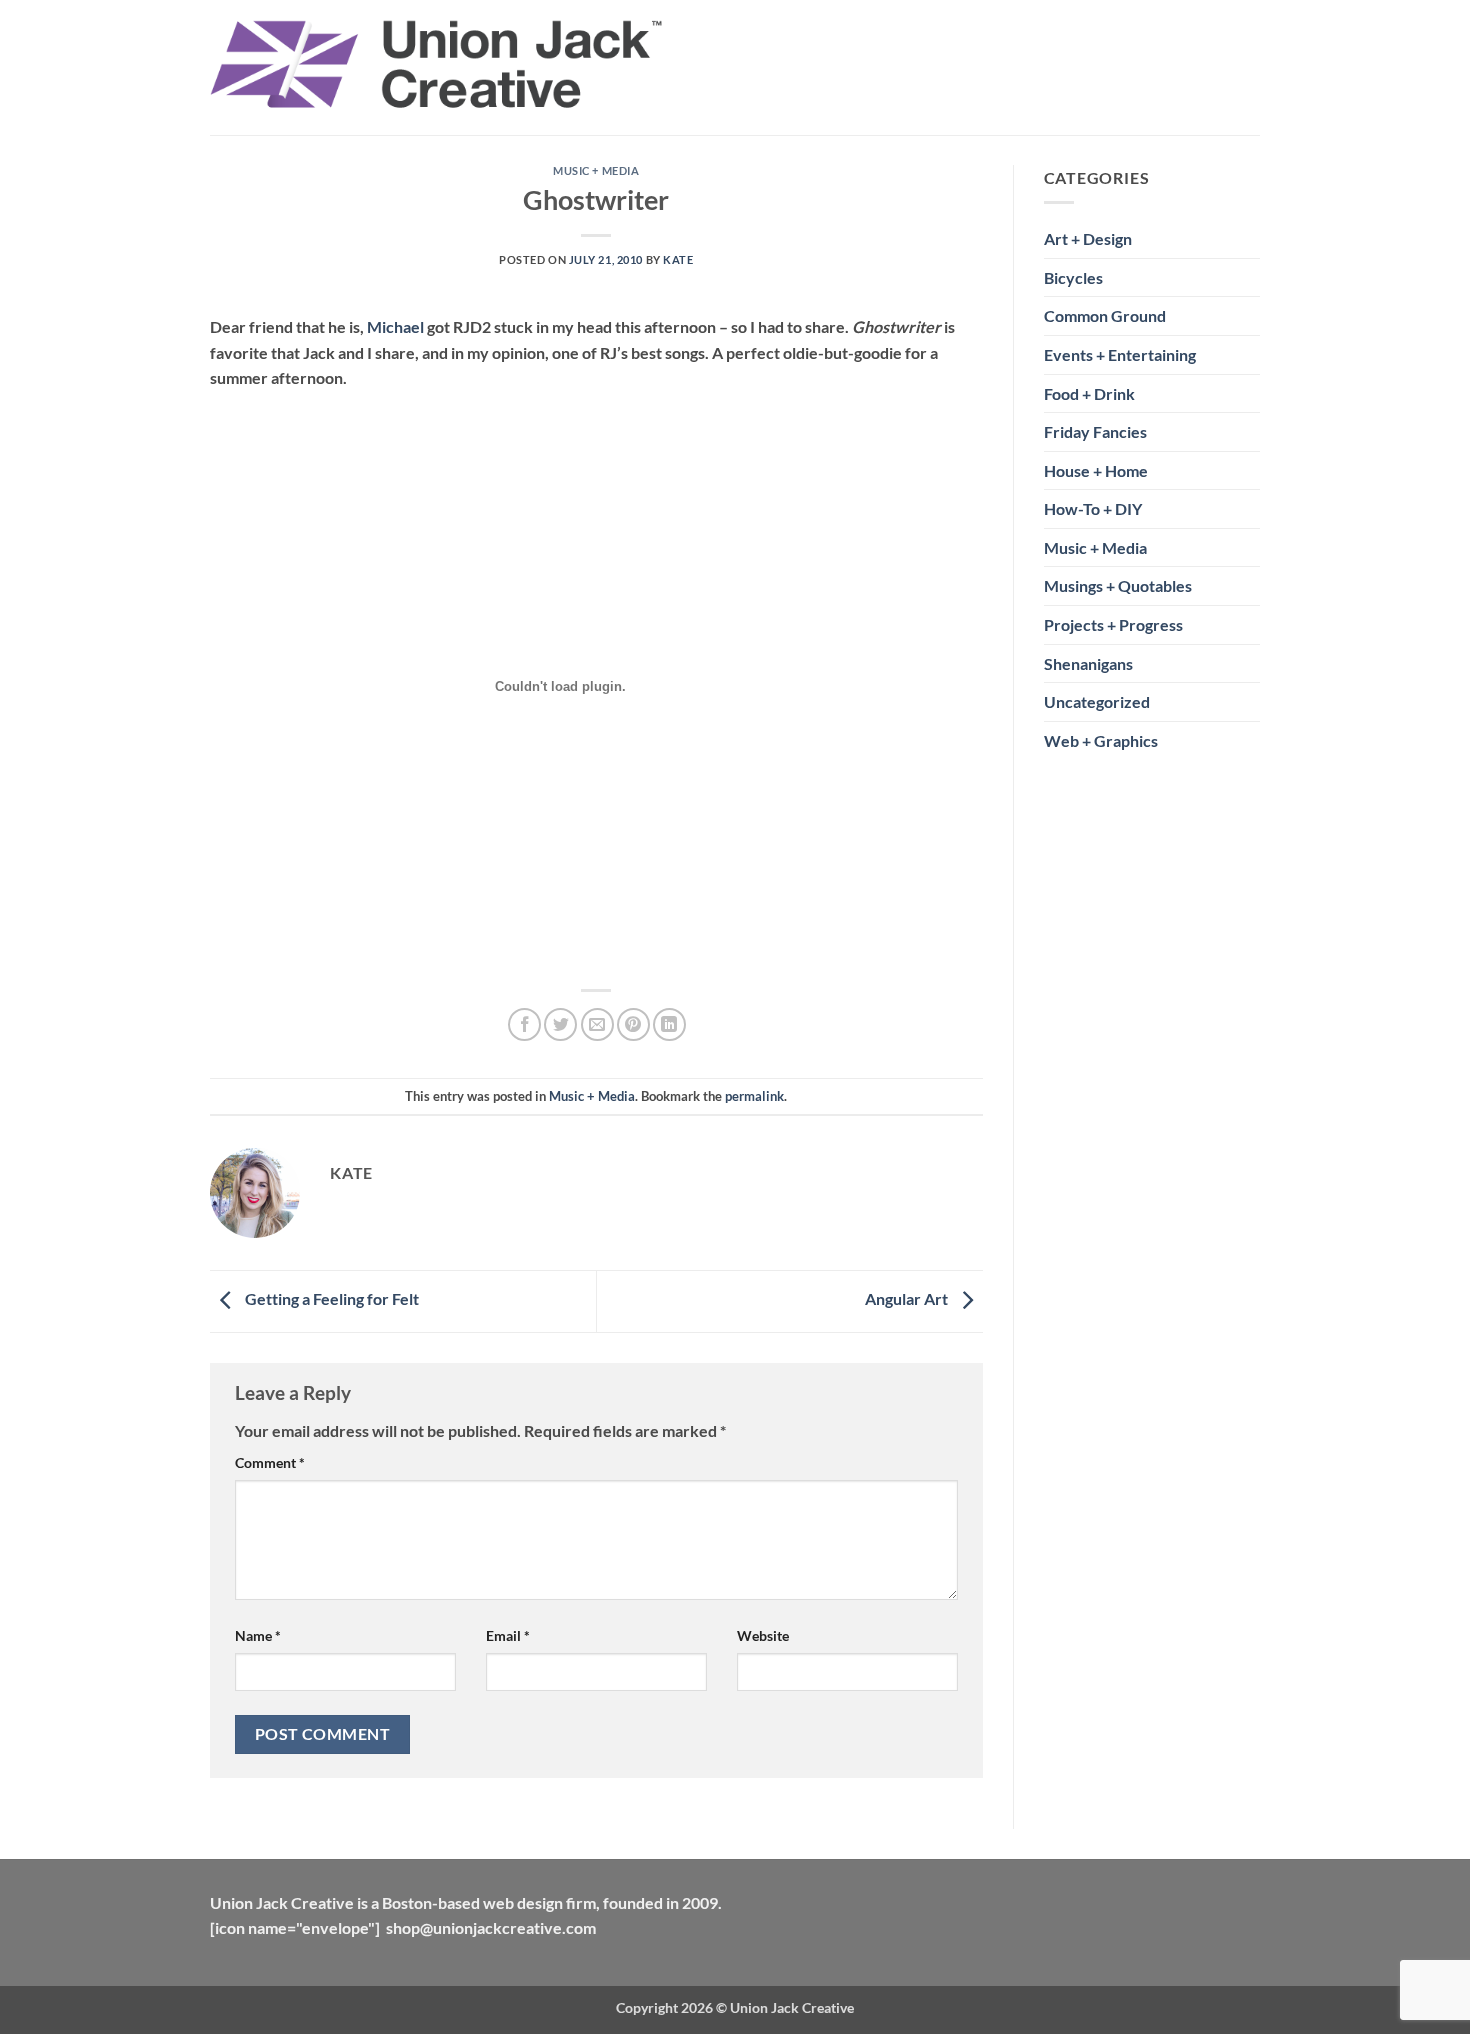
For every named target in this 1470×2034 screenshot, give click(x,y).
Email (508, 1635)
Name (258, 1635)
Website (763, 1635)
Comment (270, 1462)
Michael (395, 326)
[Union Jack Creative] (437, 67)
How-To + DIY (1093, 508)
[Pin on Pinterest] (633, 1024)
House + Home (1096, 470)
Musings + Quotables (1118, 585)
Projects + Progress (1113, 624)
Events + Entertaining (1120, 354)
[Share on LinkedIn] (669, 1024)
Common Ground (1105, 315)
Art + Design (1088, 238)
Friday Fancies (1095, 431)
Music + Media (596, 170)
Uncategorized (1097, 701)
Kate (678, 259)
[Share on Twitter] (560, 1024)
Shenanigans (1088, 663)
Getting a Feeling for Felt (330, 1298)
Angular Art (908, 1298)
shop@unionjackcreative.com (491, 1927)
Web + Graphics (1101, 740)
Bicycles (1073, 277)
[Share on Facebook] (524, 1024)
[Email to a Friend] (597, 1024)
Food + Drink (1089, 393)
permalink (754, 1096)
